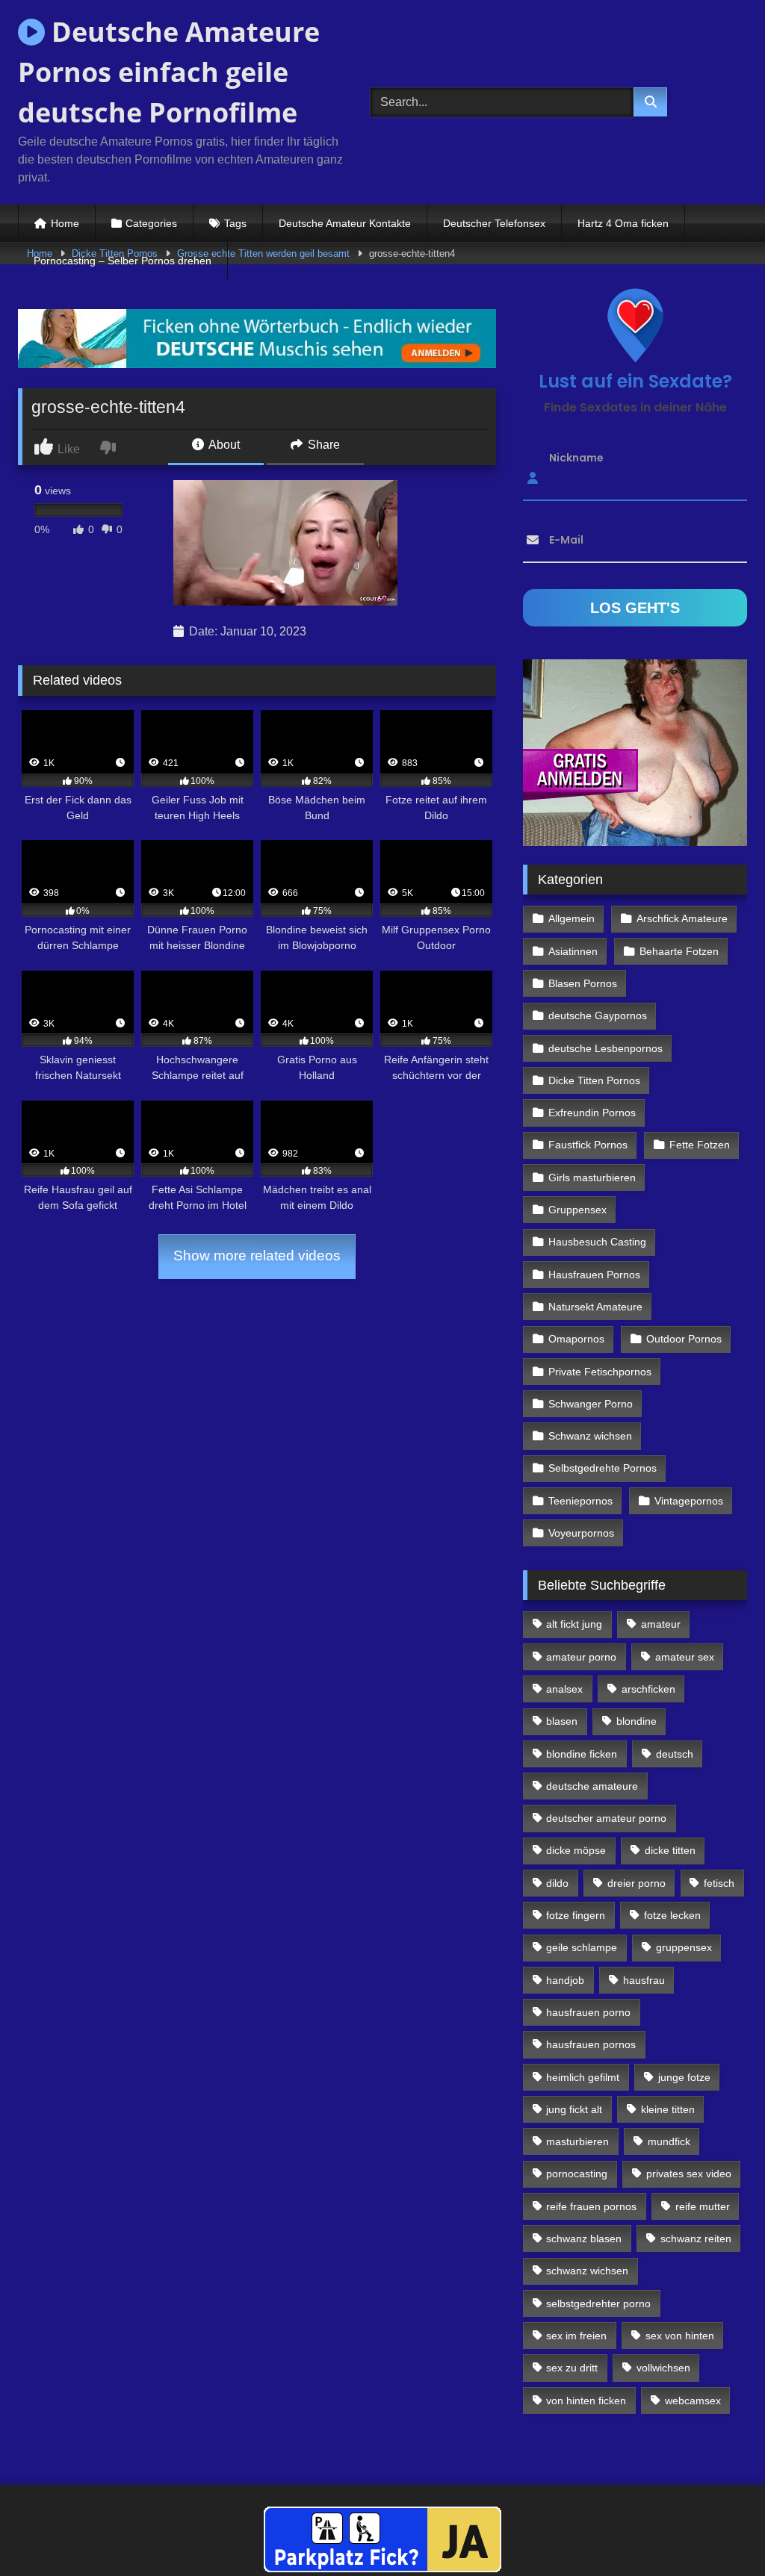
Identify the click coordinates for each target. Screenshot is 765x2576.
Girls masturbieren (592, 1177)
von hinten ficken (586, 2401)
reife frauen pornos (591, 2206)
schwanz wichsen (587, 2271)
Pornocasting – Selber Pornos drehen (123, 261)
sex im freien (576, 2336)
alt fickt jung (574, 1624)
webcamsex (693, 2401)
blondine (637, 1721)
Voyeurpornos (581, 1533)
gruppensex (684, 1947)
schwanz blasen (584, 2239)
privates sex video (689, 2174)
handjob (565, 1980)
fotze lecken (672, 1915)
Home (65, 223)
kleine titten (668, 2109)
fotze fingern (576, 1915)
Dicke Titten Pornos (594, 1080)
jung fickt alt (574, 2109)
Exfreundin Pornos (592, 1113)
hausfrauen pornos (591, 2044)
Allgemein (572, 918)
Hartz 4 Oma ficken (623, 223)
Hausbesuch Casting (597, 1242)
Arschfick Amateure (682, 918)
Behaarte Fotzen (679, 951)
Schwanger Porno (591, 1404)
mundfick (669, 2141)
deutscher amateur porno (606, 1818)
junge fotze (684, 2077)
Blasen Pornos (583, 983)
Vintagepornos (689, 1501)
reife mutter (703, 2206)
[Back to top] (719, 2532)
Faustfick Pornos (588, 1145)
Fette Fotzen (700, 1145)
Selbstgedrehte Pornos (603, 1468)
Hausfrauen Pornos (594, 1275)
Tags (235, 223)
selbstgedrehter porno (598, 2303)
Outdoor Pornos (684, 1339)
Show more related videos (257, 1256)
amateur (661, 1624)
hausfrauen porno (588, 2012)
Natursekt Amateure (595, 1307)
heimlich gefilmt (583, 2077)
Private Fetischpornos (600, 1372)
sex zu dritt (572, 2368)
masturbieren (577, 2141)
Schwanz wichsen (590, 1436)
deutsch (675, 1754)
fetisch (719, 1883)
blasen (562, 1721)
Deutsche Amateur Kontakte (345, 223)
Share (322, 445)
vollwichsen (663, 2368)
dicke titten (670, 1850)
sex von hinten (680, 2336)
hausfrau (644, 1980)
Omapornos (576, 1339)
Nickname (576, 458)
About (223, 445)
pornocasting (577, 2174)
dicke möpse (576, 1850)
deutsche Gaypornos (598, 1015)
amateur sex (685, 1657)
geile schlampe (582, 1947)
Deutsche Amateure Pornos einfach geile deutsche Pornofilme (169, 72)
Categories (151, 223)
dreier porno (637, 1883)
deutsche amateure (592, 1786)
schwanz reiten (696, 2239)
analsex (564, 1689)
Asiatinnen (573, 951)
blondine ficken (582, 1754)
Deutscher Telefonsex (494, 223)
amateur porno (581, 1657)
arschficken (648, 1689)
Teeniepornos (580, 1501)
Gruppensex (577, 1210)
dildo (557, 1883)
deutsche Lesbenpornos (606, 1048)
